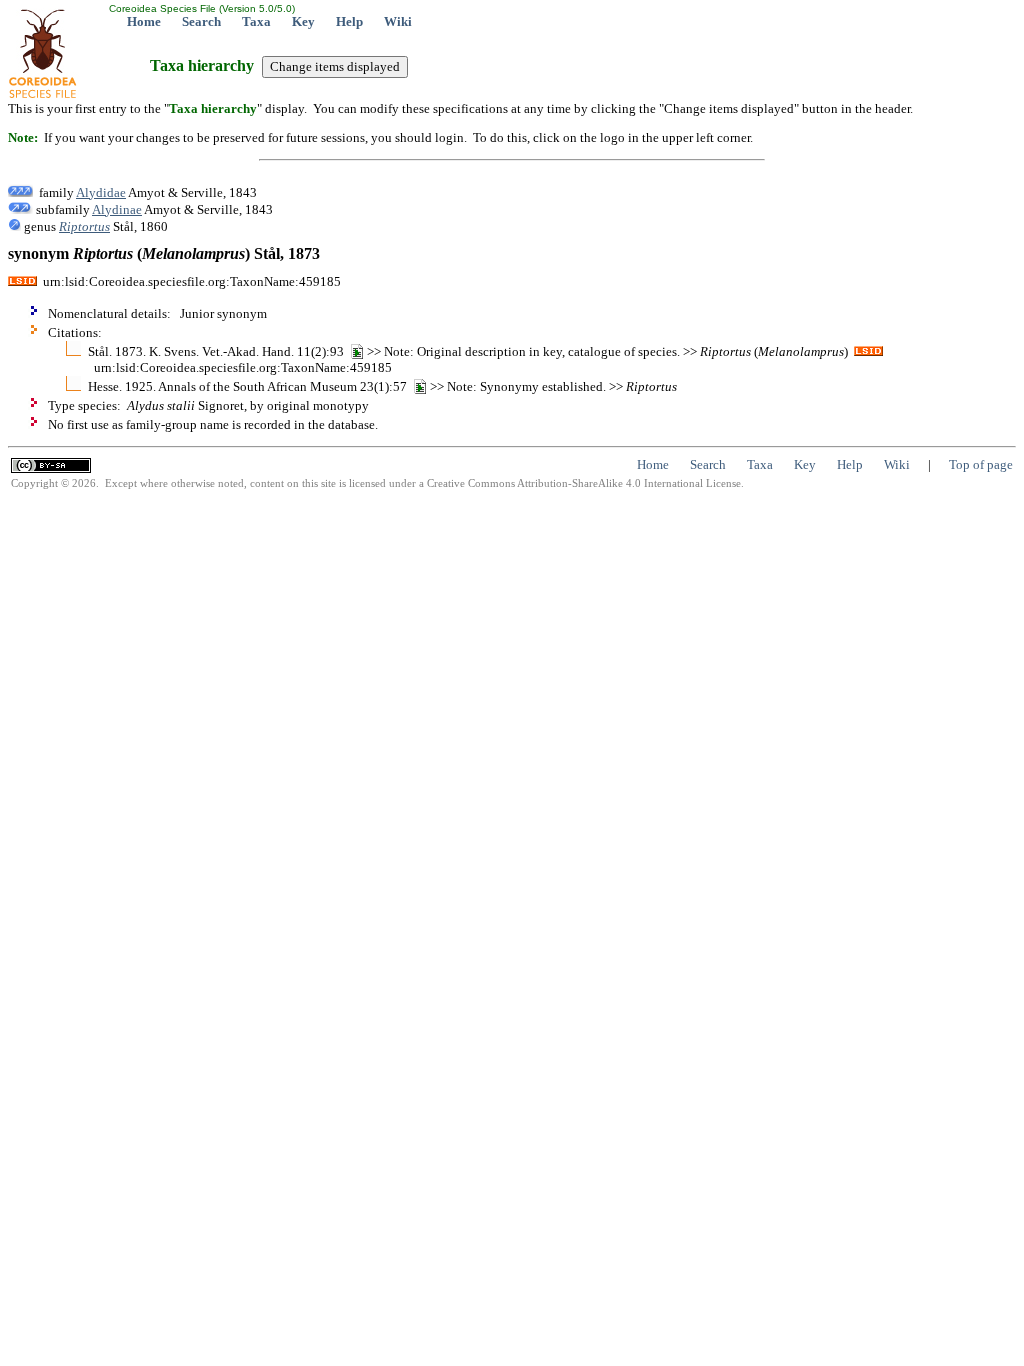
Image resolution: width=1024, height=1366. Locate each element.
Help (349, 21)
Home (144, 21)
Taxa (256, 21)
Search (201, 21)
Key (303, 21)
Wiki (398, 21)
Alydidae (101, 192)
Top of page (981, 464)
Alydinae (117, 209)
